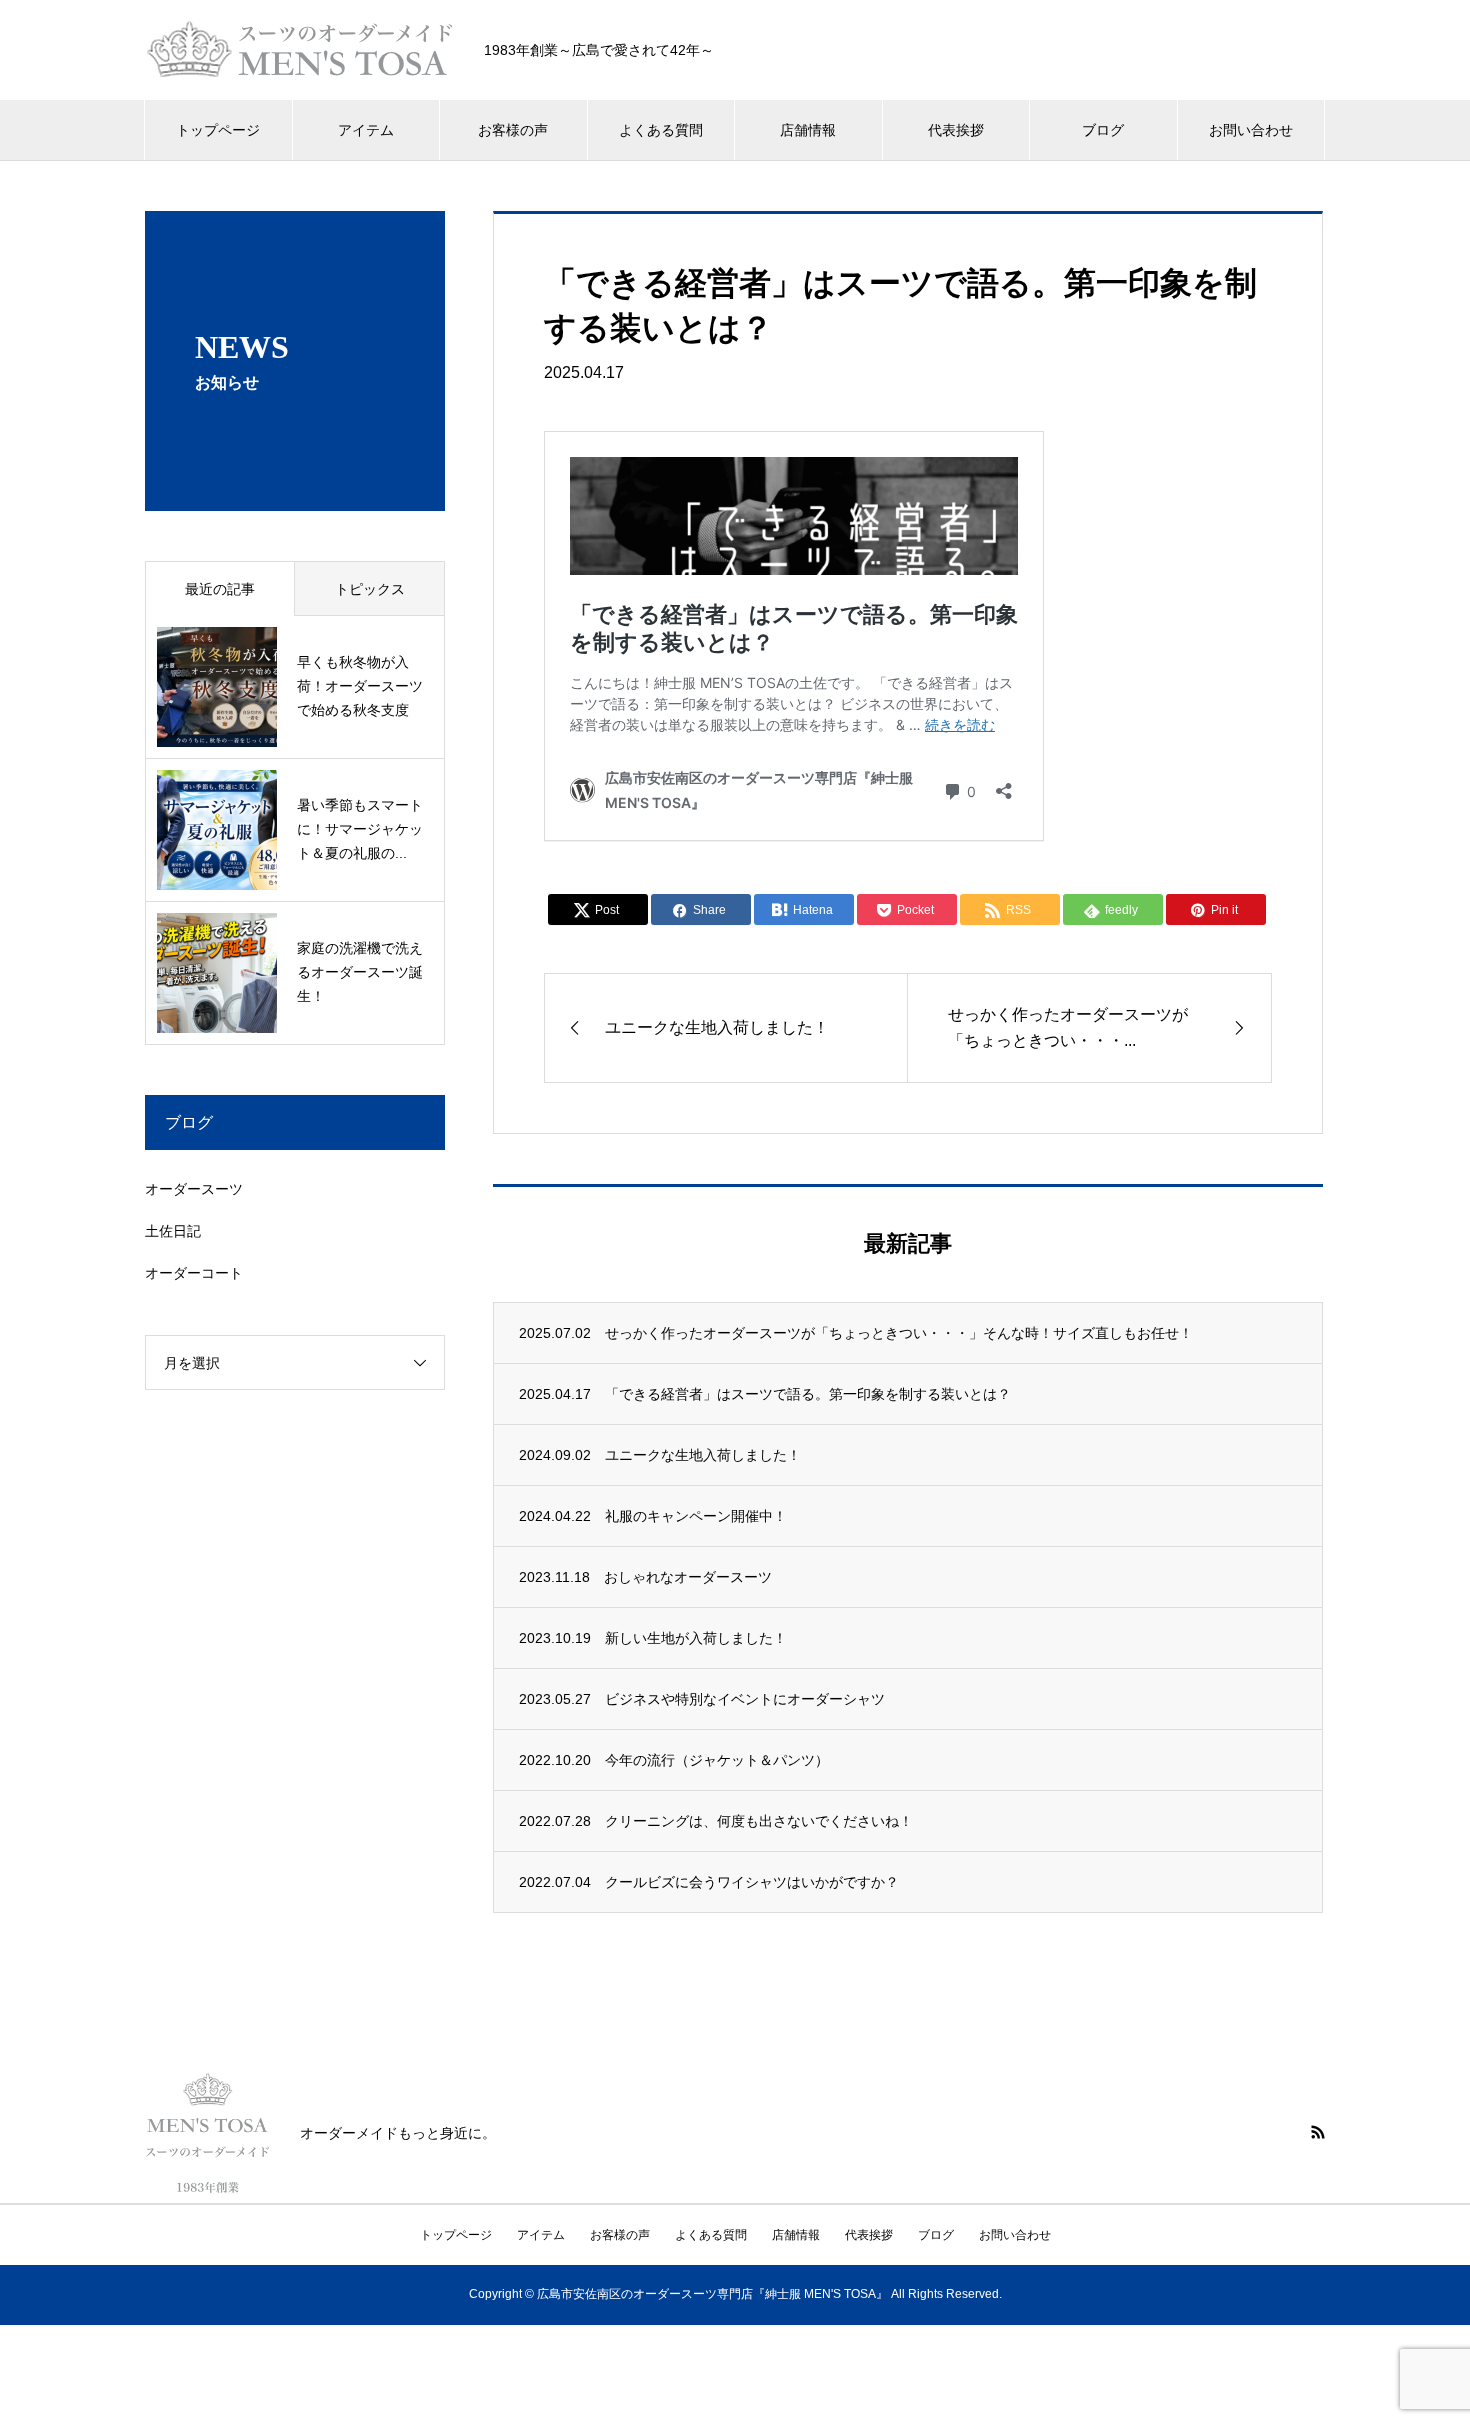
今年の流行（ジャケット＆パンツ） (717, 1760)
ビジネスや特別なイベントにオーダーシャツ (745, 1699)
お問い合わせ (1251, 130)
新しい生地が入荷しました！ (696, 1638)
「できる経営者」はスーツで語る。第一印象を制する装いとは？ (808, 1394)
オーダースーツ (194, 1189)
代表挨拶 (956, 130)
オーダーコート (194, 1273)
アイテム (366, 130)
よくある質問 (661, 130)
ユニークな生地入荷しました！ (703, 1455)
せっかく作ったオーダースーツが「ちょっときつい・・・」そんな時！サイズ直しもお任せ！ (899, 1333)
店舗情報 (808, 130)
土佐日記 (173, 1231)
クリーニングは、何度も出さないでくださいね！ (759, 1821)
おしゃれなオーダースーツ (688, 1577)
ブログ (1103, 130)
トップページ (218, 130)
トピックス (370, 589)
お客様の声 (513, 130)
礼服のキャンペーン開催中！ (696, 1516)
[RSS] (1318, 2132)
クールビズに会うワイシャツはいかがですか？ (752, 1882)
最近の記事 (220, 589)
